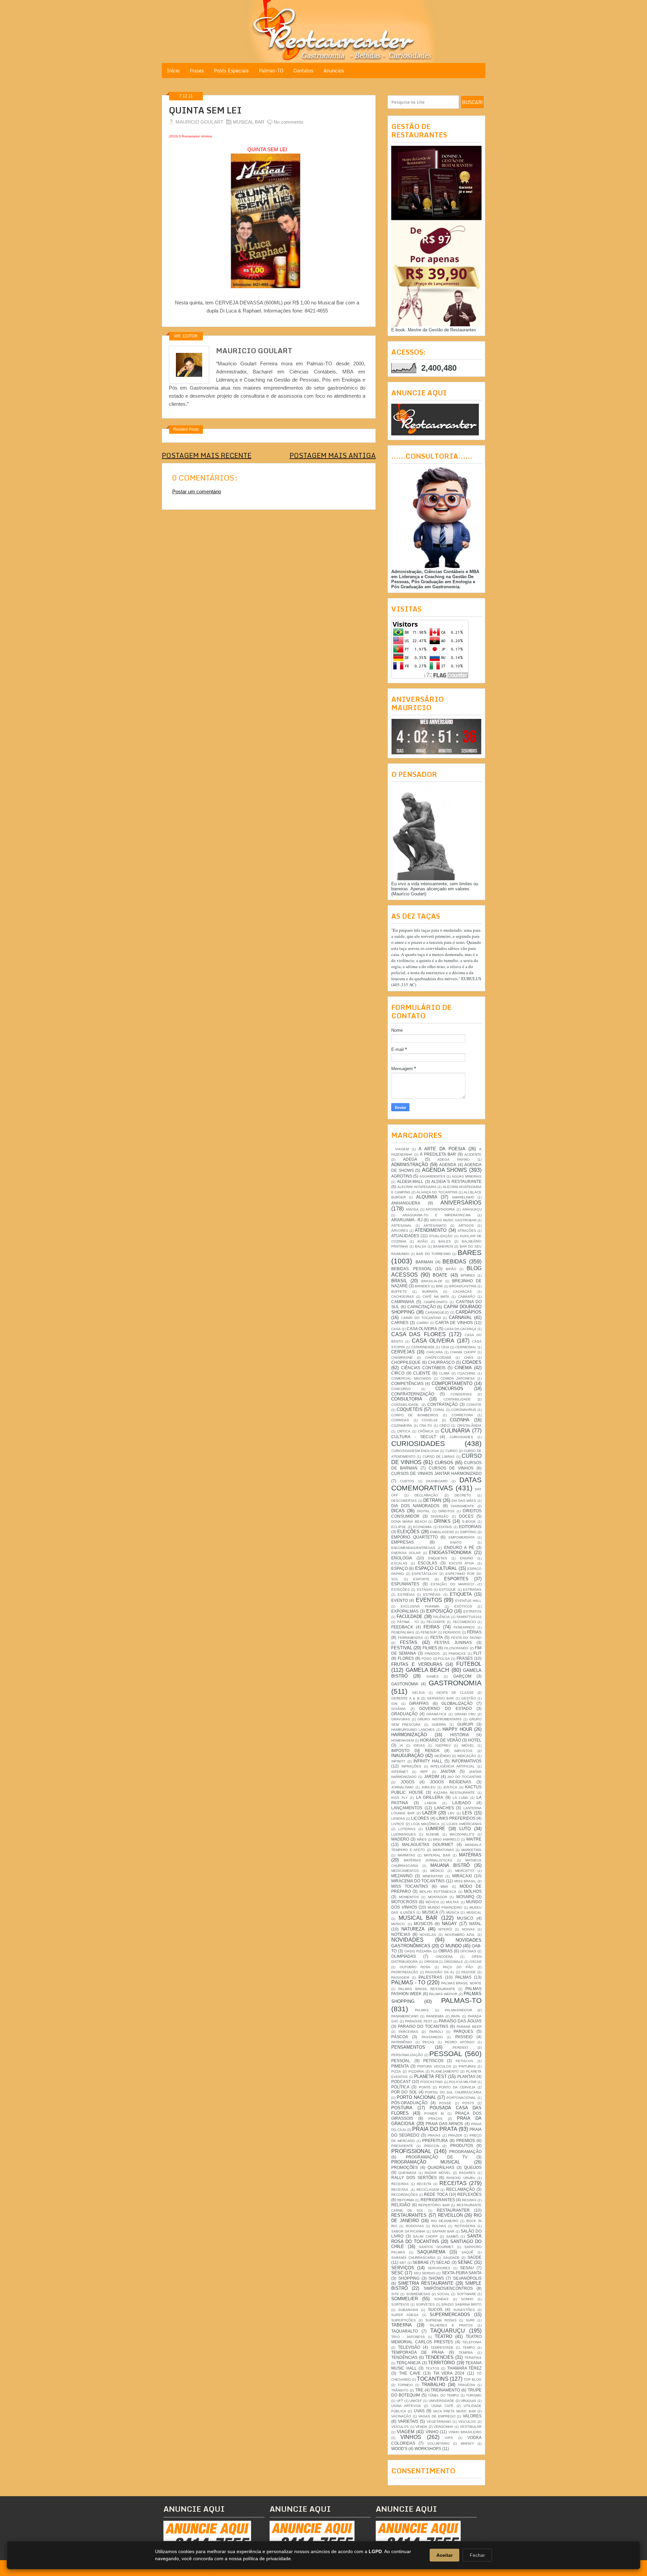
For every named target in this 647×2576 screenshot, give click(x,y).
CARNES (400, 1323)
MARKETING (471, 1850)
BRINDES (422, 1286)
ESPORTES (456, 1579)
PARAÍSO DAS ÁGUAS (460, 2021)
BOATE (440, 1275)
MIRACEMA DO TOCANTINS (418, 1881)
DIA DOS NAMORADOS (415, 1506)
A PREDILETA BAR (438, 1154)
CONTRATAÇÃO (442, 1404)
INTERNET (400, 1772)
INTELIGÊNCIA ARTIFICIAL (453, 1766)
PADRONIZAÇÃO (405, 1972)
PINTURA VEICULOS (434, 2066)
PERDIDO (460, 2047)
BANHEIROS (443, 1246)
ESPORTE (421, 1579)
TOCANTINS (433, 2379)
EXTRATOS (472, 1611)
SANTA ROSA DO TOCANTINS (436, 2239)
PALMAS (463, 1977)
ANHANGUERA (406, 1203)
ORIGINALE (454, 1962)
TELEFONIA (472, 2342)
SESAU (467, 2268)
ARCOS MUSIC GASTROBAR (453, 1220)
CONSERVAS (461, 1394)
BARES (470, 1252)
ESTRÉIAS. (432, 1595)
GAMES (433, 1676)
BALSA (421, 1246)
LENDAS (398, 1819)
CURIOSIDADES (418, 1443)
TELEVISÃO (409, 2347)
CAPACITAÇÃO (422, 1307)
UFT (400, 2401)
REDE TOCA (436, 2194)
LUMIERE (435, 1829)
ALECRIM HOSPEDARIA (417, 1187)
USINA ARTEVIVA (406, 2406)
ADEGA (410, 1159)
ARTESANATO (435, 1226)
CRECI (445, 1426)
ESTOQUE (448, 1590)
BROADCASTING (463, 1286)
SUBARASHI (408, 2310)
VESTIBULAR (471, 2427)
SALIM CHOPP (425, 2236)
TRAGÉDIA (466, 2385)
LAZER (429, 1813)
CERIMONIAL (466, 1347)
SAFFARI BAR (443, 2231)
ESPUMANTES (405, 1584)
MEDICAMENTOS (405, 1871)
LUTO (465, 1829)
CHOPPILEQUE (406, 1362)
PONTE (425, 2087)
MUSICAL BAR (249, 122)
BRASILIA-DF (432, 1281)
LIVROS (398, 1824)
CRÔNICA (426, 1431)
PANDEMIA (435, 2016)
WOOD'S (399, 2449)
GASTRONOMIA (455, 1683)
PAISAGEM (400, 1977)
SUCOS (435, 2309)
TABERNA (402, 2325)
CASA (396, 1329)
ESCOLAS (427, 1563)
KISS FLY (399, 1798)
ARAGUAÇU (472, 1209)
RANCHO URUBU (461, 2178)
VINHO (432, 2432)
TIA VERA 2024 (449, 2373)
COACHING (466, 1373)
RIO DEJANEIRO (445, 2221)
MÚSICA (453, 1912)
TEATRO (443, 2336)
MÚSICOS (423, 1924)
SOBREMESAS (418, 2294)
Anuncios (334, 71)
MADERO (400, 1839)
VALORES (472, 2416)
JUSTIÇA (450, 1787)
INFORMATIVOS (467, 1761)
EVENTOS (429, 1600)
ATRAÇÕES (467, 1231)
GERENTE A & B (405, 1698)
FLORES (406, 1658)
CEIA (445, 1347)
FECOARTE (436, 1622)
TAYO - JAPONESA (408, 2337)
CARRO (423, 1323)
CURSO (452, 1451)
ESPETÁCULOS (425, 1574)
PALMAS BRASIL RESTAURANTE (427, 1989)
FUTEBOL (469, 1664)
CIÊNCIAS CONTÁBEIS (423, 1368)
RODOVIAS (415, 2226)
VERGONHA (443, 2427)
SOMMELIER (405, 2299)
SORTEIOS (400, 2304)
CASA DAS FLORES (419, 1334)
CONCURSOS (449, 1389)
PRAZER (455, 2135)
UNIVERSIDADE (441, 2401)
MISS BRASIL (465, 1881)
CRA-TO (426, 1426)
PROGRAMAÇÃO (465, 2152)
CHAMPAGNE (402, 1358)
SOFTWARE (467, 2294)
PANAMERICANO (405, 2016)
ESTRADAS (472, 1590)
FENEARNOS (464, 1627)
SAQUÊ (467, 2252)
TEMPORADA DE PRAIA (418, 2352)
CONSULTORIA (407, 1399)
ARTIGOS (466, 1226)
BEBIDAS (454, 1262)
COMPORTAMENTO (452, 1383)
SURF (470, 2320)
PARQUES (463, 2031)
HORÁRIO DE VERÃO (440, 1740)
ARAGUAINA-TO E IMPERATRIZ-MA (437, 1215)
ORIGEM (431, 1962)
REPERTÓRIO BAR (434, 2205)
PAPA (456, 2016)
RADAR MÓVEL (438, 2173)
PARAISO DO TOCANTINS (423, 2026)
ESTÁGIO (425, 1590)
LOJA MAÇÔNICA (425, 1824)
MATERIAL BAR (437, 1855)
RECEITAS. (400, 2190)
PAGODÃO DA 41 (440, 1972)
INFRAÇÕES (411, 1766)
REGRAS (469, 2200)
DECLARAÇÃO (426, 1495)
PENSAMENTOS (408, 2047)
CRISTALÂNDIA (469, 1426)
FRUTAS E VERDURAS (417, 1664)
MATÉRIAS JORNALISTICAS (428, 1860)
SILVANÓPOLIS (467, 2278)
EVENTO (399, 1600)
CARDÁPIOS (469, 1312)
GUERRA (439, 1725)
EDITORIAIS (470, 1527)
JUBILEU (428, 1787)
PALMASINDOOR (458, 2010)
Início (173, 71)
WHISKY (467, 2443)
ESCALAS (399, 1563)
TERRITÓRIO (441, 2363)
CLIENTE (422, 1373)
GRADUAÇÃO (404, 1714)
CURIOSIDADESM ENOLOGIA (415, 1451)
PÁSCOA (400, 2037)
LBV (451, 1813)
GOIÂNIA (398, 1709)
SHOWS (436, 2278)
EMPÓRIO (468, 1532)
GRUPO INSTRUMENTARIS (439, 1719)
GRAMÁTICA (436, 1714)
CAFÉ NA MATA (436, 1297)
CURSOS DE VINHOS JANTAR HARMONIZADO (436, 1473)
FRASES (465, 1658)
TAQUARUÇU (448, 2331)
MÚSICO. (398, 1924)
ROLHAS (439, 2226)
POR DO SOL (404, 2092)
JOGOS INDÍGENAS (451, 1782)
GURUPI (465, 1724)
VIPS (449, 2438)
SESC (397, 2273)
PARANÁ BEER (469, 2027)
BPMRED (468, 1275)
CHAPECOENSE (438, 1358)
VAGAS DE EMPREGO (437, 2416)
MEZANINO (402, 1876)
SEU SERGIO (425, 2273)
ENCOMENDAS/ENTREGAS (413, 1548)
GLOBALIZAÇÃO (457, 1703)
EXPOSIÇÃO (439, 1611)
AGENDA (448, 1165)
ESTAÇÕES (400, 1590)
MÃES (422, 1839)
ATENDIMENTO (431, 1230)
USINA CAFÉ (442, 2406)
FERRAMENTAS (411, 1638)
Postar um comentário (197, 491)
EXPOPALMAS (405, 1611)
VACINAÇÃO (401, 2416)
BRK (440, 1286)
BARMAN (424, 1262)
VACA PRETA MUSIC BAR (454, 2411)
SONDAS (441, 2299)
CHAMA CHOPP (463, 1352)
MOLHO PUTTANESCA (438, 1892)
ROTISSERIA (465, 2226)
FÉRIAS (474, 1632)
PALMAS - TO (408, 1983)
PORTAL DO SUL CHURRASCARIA (453, 2092)
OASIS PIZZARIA (418, 1951)
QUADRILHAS (441, 2167)
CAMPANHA (403, 1302)
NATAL (475, 1924)
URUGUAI (468, 2401)
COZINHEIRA (402, 1426)
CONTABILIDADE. (405, 1405)
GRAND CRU (465, 1714)
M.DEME (433, 1834)
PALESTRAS (430, 1977)
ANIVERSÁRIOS (461, 1203)
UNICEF (416, 2401)
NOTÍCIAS (401, 1934)
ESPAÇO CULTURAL (436, 1568)
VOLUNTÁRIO (438, 2443)
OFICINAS (468, 1951)
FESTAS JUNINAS (453, 1642)
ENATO (456, 1542)
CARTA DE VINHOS (454, 1323)
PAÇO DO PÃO (458, 1967)
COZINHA (460, 1420)
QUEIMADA (407, 2173)
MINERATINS (433, 1876)
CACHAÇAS (462, 1292)
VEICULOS (467, 2422)
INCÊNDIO (443, 1756)
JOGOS (408, 1782)
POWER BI (434, 2113)
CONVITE (474, 1405)
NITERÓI (445, 1929)
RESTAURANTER (453, 2210)
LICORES (420, 1818)
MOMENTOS (409, 1897)
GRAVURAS (401, 1719)
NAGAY (449, 1924)
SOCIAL (443, 2294)
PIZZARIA (416, 2071)
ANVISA (412, 1209)
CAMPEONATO (436, 1302)
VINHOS (411, 2437)
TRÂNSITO (400, 2390)
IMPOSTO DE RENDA (415, 1751)
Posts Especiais (231, 71)
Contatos (303, 71)
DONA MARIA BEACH (409, 1522)
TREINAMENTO (445, 2390)
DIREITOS (446, 1511)
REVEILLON (450, 2215)
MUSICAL (474, 1912)
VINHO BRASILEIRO (465, 2432)
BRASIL (399, 1281)
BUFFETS (399, 1292)
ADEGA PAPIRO (454, 1160)
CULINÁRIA (455, 1431)
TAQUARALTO (405, 2331)
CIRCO (398, 1373)
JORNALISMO (402, 1787)
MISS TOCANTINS (410, 1886)
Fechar (477, 2555)
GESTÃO (469, 1698)
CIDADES (472, 1362)
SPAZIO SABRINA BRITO (461, 2304)
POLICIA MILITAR (463, 2082)
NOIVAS (468, 1929)
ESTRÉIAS (406, 1595)
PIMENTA (400, 2066)
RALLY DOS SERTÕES (414, 2177)
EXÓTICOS (463, 1606)
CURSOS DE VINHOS (451, 1468)
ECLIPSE (399, 1527)
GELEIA (419, 1693)
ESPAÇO (399, 1568)
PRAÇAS (435, 2119)
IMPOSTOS (463, 1751)
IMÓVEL (468, 1745)
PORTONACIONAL (461, 2098)
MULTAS (452, 1902)
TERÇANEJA (408, 2363)
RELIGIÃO (401, 2205)
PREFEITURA (435, 2140)
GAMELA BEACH (428, 1670)
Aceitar (444, 2555)
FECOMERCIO (464, 1622)
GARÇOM (462, 1676)
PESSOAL (446, 2054)
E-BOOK (469, 1522)
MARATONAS (443, 1850)
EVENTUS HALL (468, 1601)
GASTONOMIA (405, 1684)
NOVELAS (428, 1935)
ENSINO (467, 1558)
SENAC (465, 2262)
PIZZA (396, 2071)
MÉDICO (437, 1871)
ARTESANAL (402, 1226)
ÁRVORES (400, 1231)
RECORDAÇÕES (405, 2195)
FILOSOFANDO (456, 1648)
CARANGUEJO (437, 1312)
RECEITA (424, 2184)
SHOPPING (409, 2278)
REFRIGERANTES (438, 2200)
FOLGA (444, 1659)
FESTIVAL (402, 1648)
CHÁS (469, 1358)
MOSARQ (465, 1897)
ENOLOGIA (402, 1558)
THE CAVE (410, 2373)
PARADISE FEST (419, 2021)
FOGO (427, 1659)
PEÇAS (428, 2042)
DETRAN (432, 1500)
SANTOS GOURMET (436, 2247)
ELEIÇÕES (408, 1532)
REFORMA (406, 2200)
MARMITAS (406, 1855)
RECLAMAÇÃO (460, 2189)
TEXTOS (433, 2368)
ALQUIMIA (427, 1197)
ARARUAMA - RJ (407, 1220)
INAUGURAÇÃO (407, 1756)
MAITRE (474, 1839)
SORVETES (425, 2304)
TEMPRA (466, 2353)
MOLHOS (473, 1891)
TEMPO (469, 2348)
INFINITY (398, 1761)
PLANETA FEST (430, 2076)
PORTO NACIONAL (416, 2097)
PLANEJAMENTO (445, 2071)
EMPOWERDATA (462, 1537)
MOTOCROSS (404, 1902)
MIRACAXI (462, 1876)
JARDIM (432, 1776)
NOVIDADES (407, 1940)
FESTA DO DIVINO (466, 1638)
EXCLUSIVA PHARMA (420, 1606)
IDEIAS (419, 1745)
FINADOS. (433, 1654)
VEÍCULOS (400, 2427)
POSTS (468, 2103)
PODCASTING (432, 2082)
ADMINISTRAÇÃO (410, 1165)
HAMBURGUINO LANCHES (413, 1730)
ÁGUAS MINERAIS (467, 1176)
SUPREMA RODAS (441, 2320)
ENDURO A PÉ (459, 1547)
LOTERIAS (407, 1829)
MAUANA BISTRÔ (450, 1865)
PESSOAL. (401, 2061)
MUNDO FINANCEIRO (445, 1907)
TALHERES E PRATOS (451, 2325)
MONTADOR (438, 1897)
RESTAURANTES (409, 2215)
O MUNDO (451, 1946)
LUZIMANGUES (404, 1834)
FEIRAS (432, 1627)
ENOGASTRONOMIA (450, 1553)
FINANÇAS (457, 1654)
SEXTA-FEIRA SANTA (462, 2273)
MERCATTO (465, 1871)
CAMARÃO (467, 1297)
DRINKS (442, 1521)
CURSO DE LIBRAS (439, 1457)
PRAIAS (434, 2135)
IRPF (424, 1772)
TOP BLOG (473, 2380)
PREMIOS (466, 2140)
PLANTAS (466, 2076)
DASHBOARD (437, 1481)
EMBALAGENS (442, 1532)
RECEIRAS (400, 2184)
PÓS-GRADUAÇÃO (409, 2103)
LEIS (467, 1813)
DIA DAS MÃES (464, 1501)
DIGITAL (423, 1511)
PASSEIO (464, 2037)
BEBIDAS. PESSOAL (412, 1269)
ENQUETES (438, 1558)
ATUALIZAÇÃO (441, 1236)
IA (401, 1745)
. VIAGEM (400, 1149)
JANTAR (448, 1771)
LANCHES (444, 1808)
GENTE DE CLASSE (455, 1693)
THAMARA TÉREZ (465, 2368)
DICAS (398, 1511)
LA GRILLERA (430, 1797)
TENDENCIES (439, 2357)
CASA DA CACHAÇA (460, 1329)
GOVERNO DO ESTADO (445, 1708)
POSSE (445, 2103)
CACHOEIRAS (403, 1297)
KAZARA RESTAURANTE (454, 1793)
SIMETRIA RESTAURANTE (426, 2283)
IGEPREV (443, 1745)
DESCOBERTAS (404, 1501)
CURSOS (444, 1463)
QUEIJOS (473, 2167)
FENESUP (429, 1632)
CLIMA (444, 1373)
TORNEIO (405, 2385)
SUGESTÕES (464, 2310)
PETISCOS (433, 2061)
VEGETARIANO (439, 2422)
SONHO (467, 2299)
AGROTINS (402, 1176)
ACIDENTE (473, 1154)
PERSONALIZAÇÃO (407, 2055)
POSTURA (402, 2108)
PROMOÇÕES (405, 2167)
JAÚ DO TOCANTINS (464, 1777)
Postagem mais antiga (333, 455)
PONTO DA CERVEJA (457, 2087)
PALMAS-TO (461, 2000)
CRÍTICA (404, 1431)
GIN (394, 1704)
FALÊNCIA (442, 1617)
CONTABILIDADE (457, 1399)
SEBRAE (421, 2262)
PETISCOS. (465, 2061)
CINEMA (463, 1368)
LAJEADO (461, 1803)
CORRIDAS (400, 1420)
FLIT (477, 1653)
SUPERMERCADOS (450, 2315)
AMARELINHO (463, 1197)
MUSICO (465, 1918)
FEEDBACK (402, 1627)
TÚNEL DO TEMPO (444, 2395)
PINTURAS (467, 2066)
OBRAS (445, 1951)
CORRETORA (462, 1415)
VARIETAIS (408, 2421)
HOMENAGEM (403, 1740)
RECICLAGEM (428, 2190)
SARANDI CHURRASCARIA (413, 2258)
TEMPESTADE (442, 2348)
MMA (444, 1887)
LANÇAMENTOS (407, 1808)
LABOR (430, 1803)
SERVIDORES (439, 2268)
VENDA (421, 2427)
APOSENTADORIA (440, 1209)
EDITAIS (445, 1527)
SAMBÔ (452, 2236)
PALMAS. (422, 2010)
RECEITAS (453, 2183)
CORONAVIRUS (464, 1410)
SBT (403, 2263)
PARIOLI (436, 2032)
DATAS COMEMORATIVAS (436, 1484)
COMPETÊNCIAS (407, 1383)
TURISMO (474, 2395)
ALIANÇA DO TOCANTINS (437, 1192)
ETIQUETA (461, 1594)
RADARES (467, 2173)
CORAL (439, 1410)
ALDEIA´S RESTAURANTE (456, 1181)
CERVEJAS (403, 1352)
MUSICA (430, 1912)
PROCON (432, 2146)
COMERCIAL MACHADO (411, 1378)
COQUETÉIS (410, 1409)
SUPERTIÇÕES (404, 2320)
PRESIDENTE (402, 2146)
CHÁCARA (435, 1352)
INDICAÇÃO (467, 1756)
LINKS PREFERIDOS (456, 1818)
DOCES (466, 1516)
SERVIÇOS (403, 2268)
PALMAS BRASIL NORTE (461, 1983)
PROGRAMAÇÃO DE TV (437, 2157)
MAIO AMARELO (446, 1839)
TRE (419, 2390)
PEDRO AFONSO (460, 2042)
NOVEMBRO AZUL (460, 1935)
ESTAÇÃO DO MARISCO (452, 1584)
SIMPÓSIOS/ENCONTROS (448, 2288)
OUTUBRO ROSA (415, 1967)
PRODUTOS (462, 2145)
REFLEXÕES (469, 2194)
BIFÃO (451, 1269)
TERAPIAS (473, 2358)
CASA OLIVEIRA (422, 1329)
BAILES (445, 1241)
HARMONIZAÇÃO (409, 1735)
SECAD (443, 2262)
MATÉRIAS (470, 1855)
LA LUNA (460, 1798)
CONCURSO (401, 1389)
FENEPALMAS (403, 1632)
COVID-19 (429, 1420)
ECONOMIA (422, 1527)
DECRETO (463, 1495)
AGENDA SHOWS (445, 1170)
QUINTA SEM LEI (205, 110)
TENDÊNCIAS (404, 2357)
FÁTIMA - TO (408, 1622)
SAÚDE (474, 2257)
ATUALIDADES (405, 1236)
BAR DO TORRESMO (433, 1254)
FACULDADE (410, 1616)
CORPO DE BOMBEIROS (415, 1415)
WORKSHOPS (428, 2449)
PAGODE (469, 1972)
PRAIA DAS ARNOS (444, 2124)
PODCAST (401, 2082)
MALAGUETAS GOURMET (428, 1844)
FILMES (430, 1648)
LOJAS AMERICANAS (464, 1824)
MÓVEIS (432, 1902)
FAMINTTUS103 (469, 1617)
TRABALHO (433, 2385)
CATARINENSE (423, 1347)
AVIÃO (422, 1241)
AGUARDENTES (433, 1176)
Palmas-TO (271, 71)
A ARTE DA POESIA (442, 1149)
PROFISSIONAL (411, 2151)
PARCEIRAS (408, 2032)
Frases (197, 71)
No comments (288, 122)
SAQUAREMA (431, 2252)
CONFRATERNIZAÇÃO (413, 1394)
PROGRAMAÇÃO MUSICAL (426, 2162)
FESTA (437, 1637)
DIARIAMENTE (463, 1506)
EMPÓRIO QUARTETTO (414, 1537)
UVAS (419, 2411)
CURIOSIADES (461, 1437)
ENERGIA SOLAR (406, 1553)
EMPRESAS (403, 1542)
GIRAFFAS (419, 1703)
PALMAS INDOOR (443, 1994)
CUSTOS (407, 1481)
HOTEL (475, 1740)
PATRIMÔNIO (402, 2042)
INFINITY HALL (428, 1761)
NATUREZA (413, 1929)
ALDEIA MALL (410, 1181)
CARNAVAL (460, 1317)
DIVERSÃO (440, 1516)
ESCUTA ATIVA (462, 1563)
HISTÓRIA (460, 1735)
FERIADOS (452, 1632)
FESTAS (409, 1642)
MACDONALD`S (462, 1834)
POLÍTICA (400, 2087)
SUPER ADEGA (405, 2315)
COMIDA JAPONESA (458, 1378)
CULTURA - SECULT (414, 1437)
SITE (395, 2294)
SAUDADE (451, 2258)
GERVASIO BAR (440, 1698)
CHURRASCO (441, 1362)
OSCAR (475, 1962)
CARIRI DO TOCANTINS (421, 1318)
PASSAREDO (432, 2037)
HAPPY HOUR (457, 1729)
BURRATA (430, 1292)
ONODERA (444, 1957)
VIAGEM (406, 2432)
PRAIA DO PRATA (435, 2129)
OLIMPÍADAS (404, 1956)
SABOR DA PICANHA (408, 2231)
